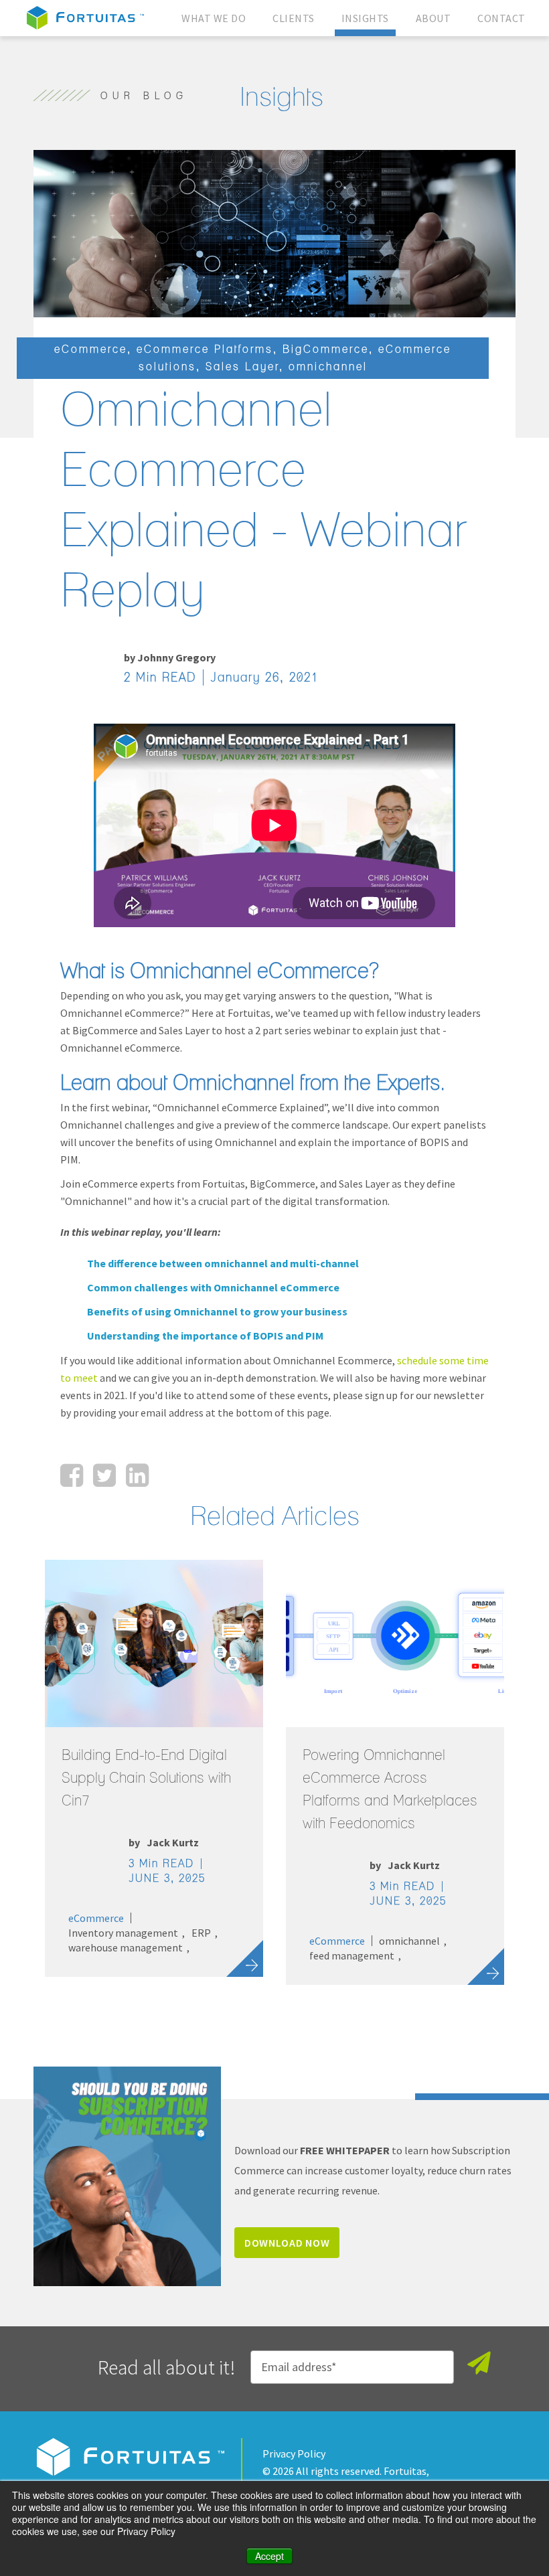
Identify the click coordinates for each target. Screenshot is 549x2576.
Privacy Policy (294, 2453)
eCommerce (91, 349)
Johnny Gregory (176, 657)
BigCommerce (326, 349)
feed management (352, 1955)
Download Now (287, 2243)
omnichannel (328, 367)
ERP (201, 1933)
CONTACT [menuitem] (501, 18)
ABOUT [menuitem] (434, 18)
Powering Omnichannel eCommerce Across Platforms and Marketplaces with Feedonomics (390, 1789)
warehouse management (126, 1947)
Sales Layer (242, 367)
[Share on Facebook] (72, 1475)
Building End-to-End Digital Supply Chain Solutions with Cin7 (146, 1778)
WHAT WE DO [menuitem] (214, 18)
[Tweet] (104, 1475)
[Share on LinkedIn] (137, 1475)
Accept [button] (269, 2556)
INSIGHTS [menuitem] (365, 18)
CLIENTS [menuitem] (294, 18)
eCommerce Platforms (205, 349)
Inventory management (123, 1933)
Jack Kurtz (173, 1842)
